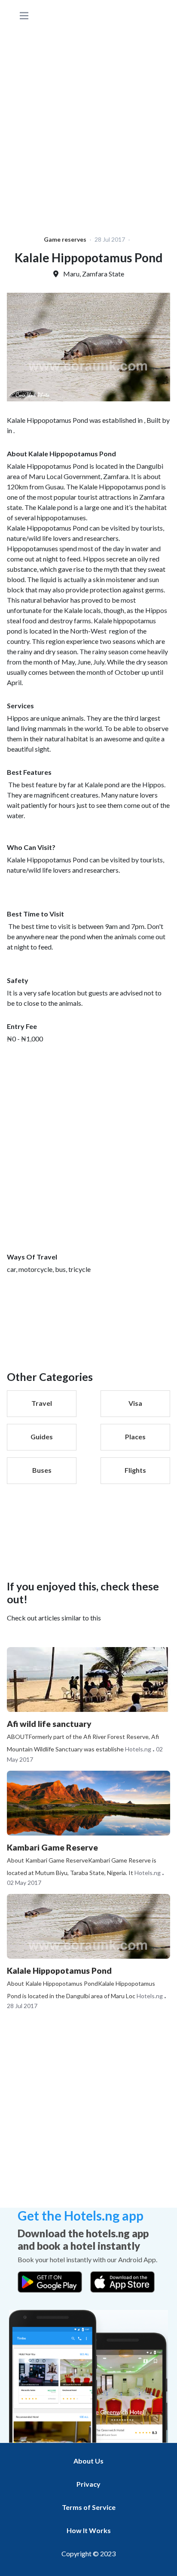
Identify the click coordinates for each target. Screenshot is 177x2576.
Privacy (88, 2484)
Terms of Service (89, 2507)
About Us (88, 2461)
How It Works (89, 2530)
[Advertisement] (88, 119)
